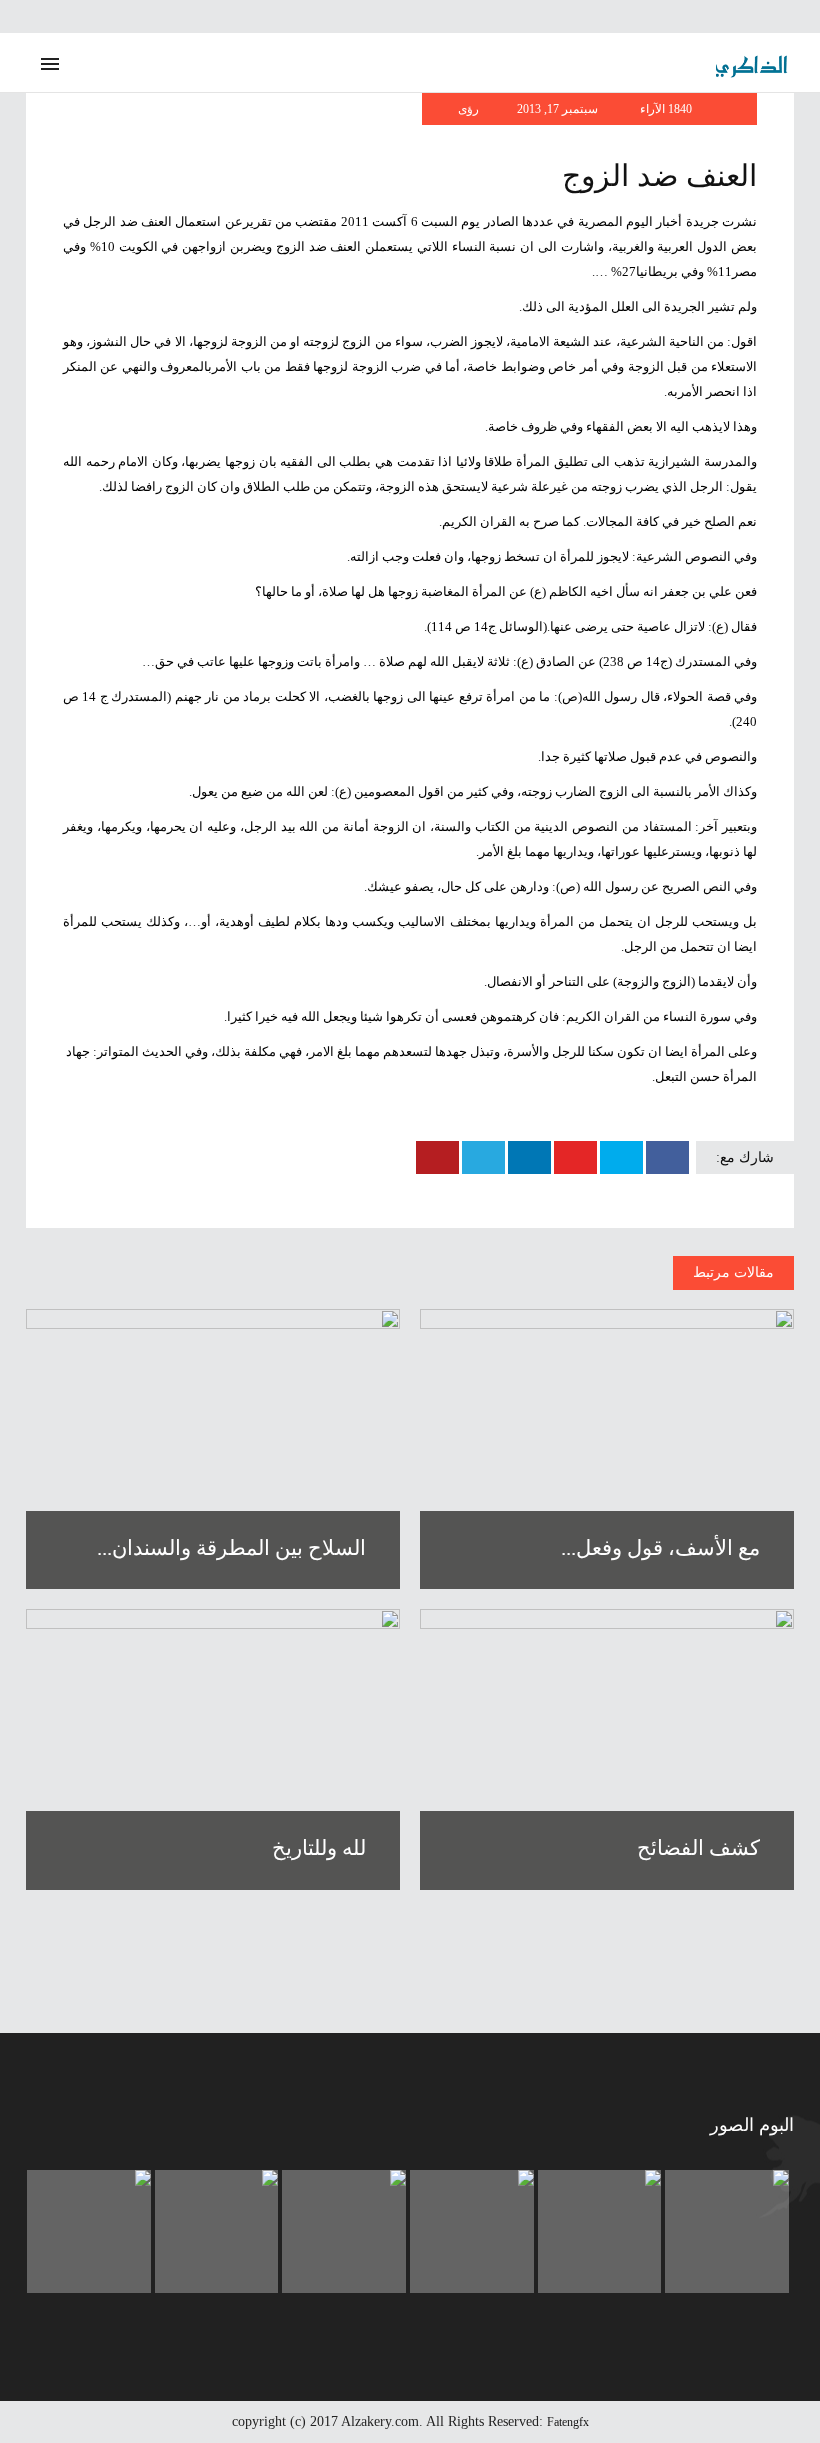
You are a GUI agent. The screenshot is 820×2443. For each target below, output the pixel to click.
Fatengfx (568, 2422)
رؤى (468, 109)
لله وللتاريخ (319, 1848)
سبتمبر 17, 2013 (559, 109)
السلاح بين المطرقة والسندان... (231, 1548)
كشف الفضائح (698, 1848)
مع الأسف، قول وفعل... (660, 1548)
